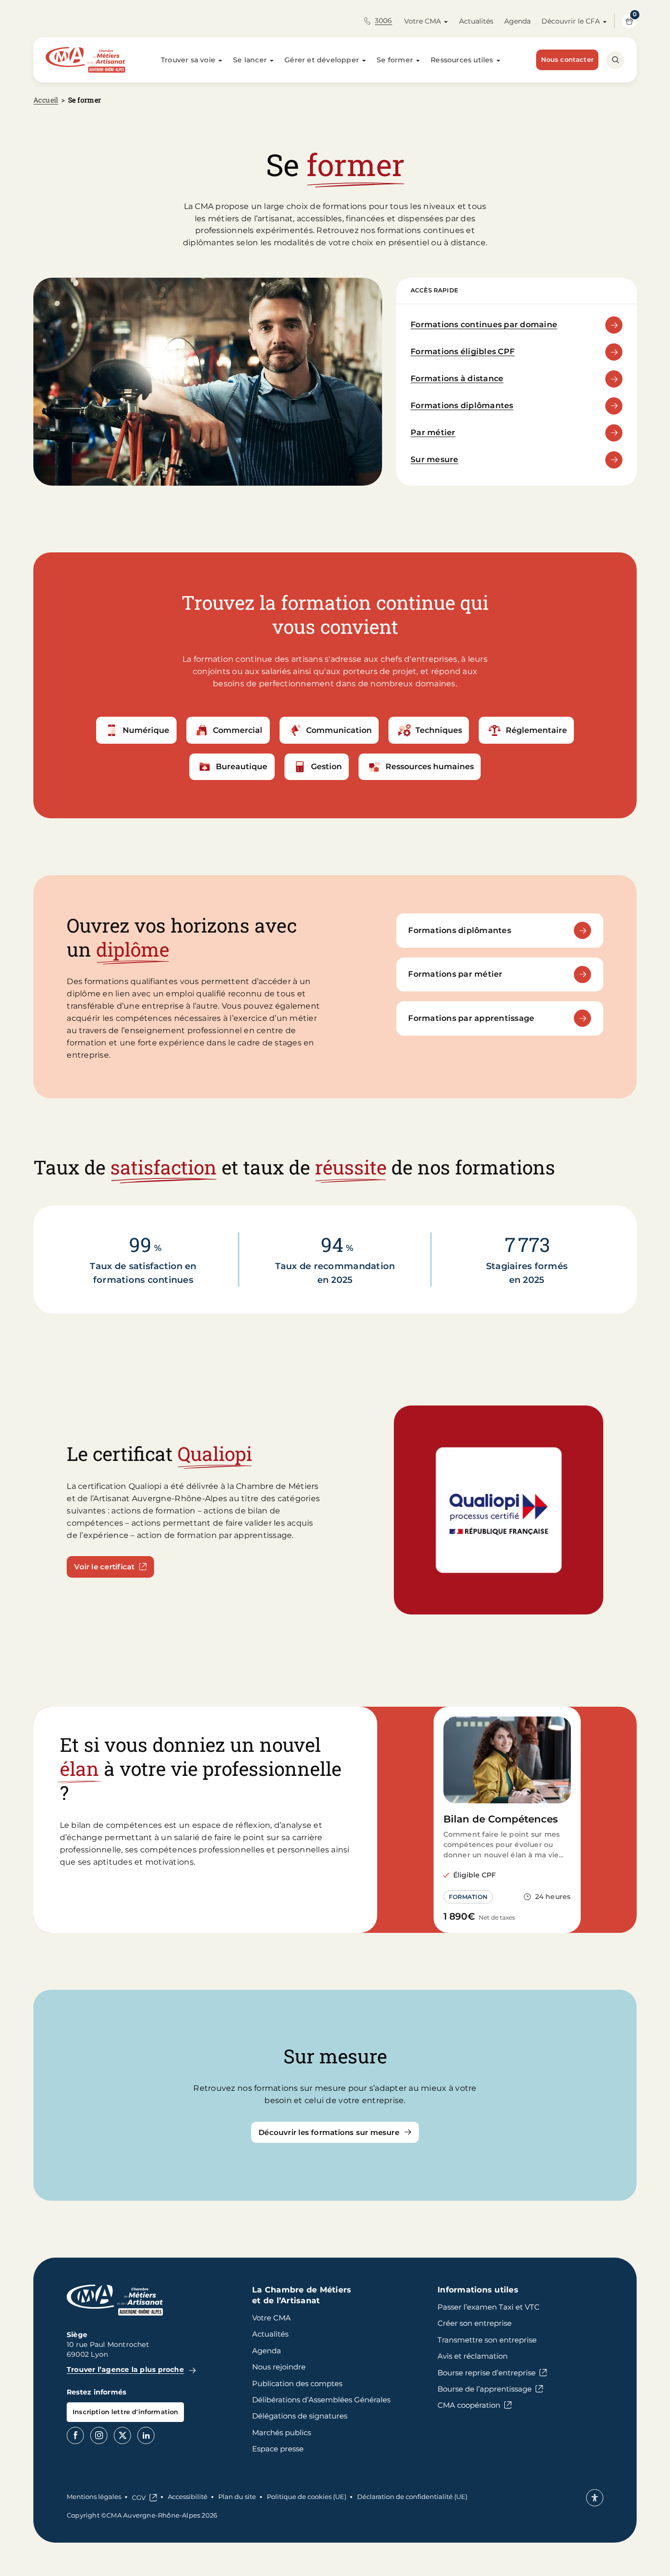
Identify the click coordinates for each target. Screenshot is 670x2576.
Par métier (433, 432)
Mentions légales (94, 2497)
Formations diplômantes (462, 405)
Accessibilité (188, 2497)
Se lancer (250, 60)
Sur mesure (435, 459)
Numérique (146, 730)
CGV (139, 2498)
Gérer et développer (322, 60)
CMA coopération (469, 2405)
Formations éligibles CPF (463, 351)
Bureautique (242, 767)
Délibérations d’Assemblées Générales (321, 2400)
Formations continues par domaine (484, 325)
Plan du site (237, 2497)
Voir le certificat (104, 1567)
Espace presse (278, 2449)
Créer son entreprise (475, 2323)
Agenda (517, 21)
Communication (339, 730)
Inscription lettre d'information (125, 2412)
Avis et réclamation (473, 2356)
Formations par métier (455, 974)
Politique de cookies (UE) (307, 2497)
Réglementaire (536, 730)
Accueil (46, 100)
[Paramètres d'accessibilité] (595, 2498)
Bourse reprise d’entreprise (487, 2373)
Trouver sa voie (188, 60)
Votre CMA (423, 21)
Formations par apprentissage (471, 1018)
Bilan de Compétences (501, 1819)
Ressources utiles (462, 60)
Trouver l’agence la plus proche (125, 2369)
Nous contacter (567, 59)
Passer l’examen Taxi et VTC (489, 2307)
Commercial (238, 730)
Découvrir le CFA (571, 21)
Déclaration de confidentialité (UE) (412, 2497)
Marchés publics (282, 2433)
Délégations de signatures (300, 2416)
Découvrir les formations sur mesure (329, 2132)
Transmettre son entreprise (487, 2340)
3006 (383, 21)
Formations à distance (457, 378)
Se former (395, 60)
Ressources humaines (430, 767)
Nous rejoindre (279, 2367)
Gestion (326, 767)
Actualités (476, 21)
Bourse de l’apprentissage (485, 2389)
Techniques (439, 730)
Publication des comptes (297, 2383)
